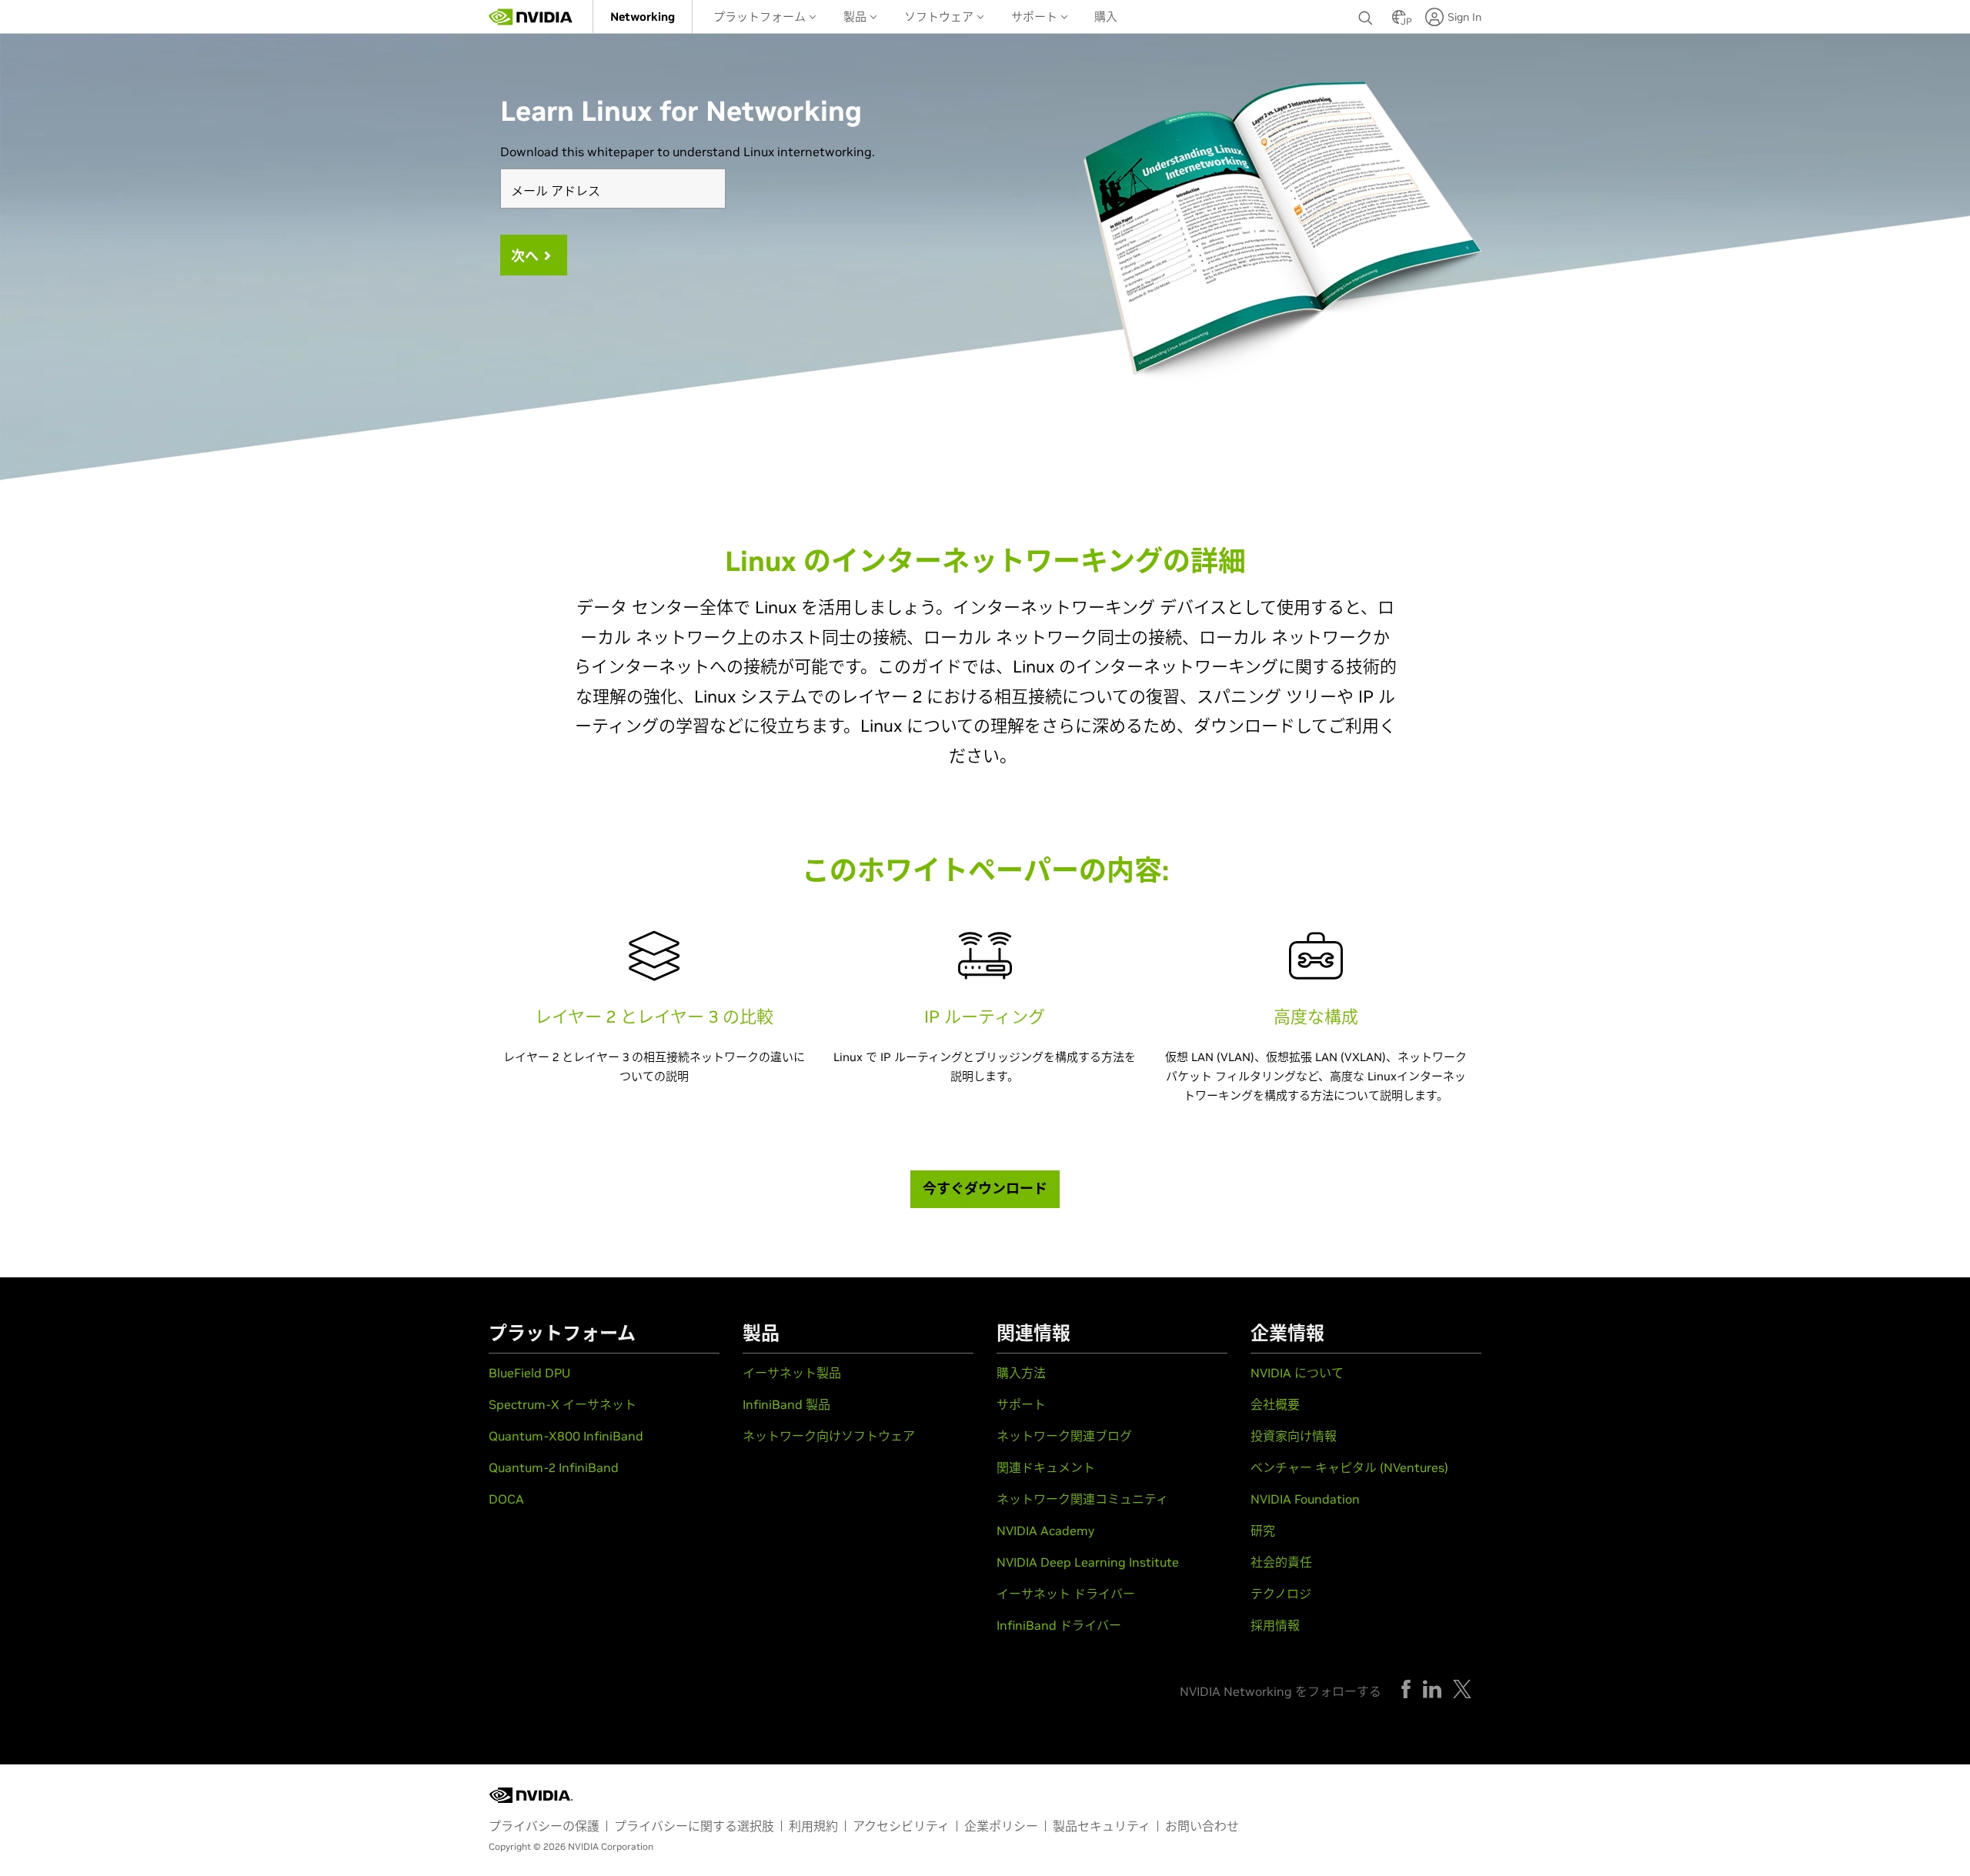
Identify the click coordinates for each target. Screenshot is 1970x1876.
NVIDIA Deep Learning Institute (1088, 1562)
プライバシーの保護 (544, 1826)
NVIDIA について (1297, 1373)
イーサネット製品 (792, 1373)
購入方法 (1021, 1373)
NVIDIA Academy (1045, 1531)
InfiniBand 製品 (786, 1404)
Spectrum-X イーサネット (563, 1404)
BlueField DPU (529, 1373)
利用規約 (813, 1826)
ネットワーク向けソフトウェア (829, 1436)
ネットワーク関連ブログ (1064, 1436)
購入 (1106, 17)
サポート (1036, 17)
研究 (1263, 1531)
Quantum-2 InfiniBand (554, 1467)
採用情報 (1275, 1625)
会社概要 (1275, 1404)
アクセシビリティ (901, 1826)
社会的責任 (1281, 1562)
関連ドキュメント (1046, 1467)
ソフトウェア (940, 17)
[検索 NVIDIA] (1367, 14)
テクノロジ (1281, 1594)
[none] (1367, 17)
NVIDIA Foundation (1305, 1499)
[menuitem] (643, 17)
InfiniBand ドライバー (1059, 1625)
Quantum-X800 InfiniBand (566, 1436)
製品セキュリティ (1102, 1826)
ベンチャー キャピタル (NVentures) (1349, 1467)
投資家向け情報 (1294, 1436)
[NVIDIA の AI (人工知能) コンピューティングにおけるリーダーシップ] (531, 17)
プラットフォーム (761, 17)
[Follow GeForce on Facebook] (1406, 1689)
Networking (643, 17)
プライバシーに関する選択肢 (694, 1826)
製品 (856, 17)
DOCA (506, 1499)
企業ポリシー (1001, 1826)
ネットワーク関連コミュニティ (1082, 1499)
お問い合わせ (1202, 1826)
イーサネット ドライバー (1066, 1594)
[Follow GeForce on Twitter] (1462, 1689)
